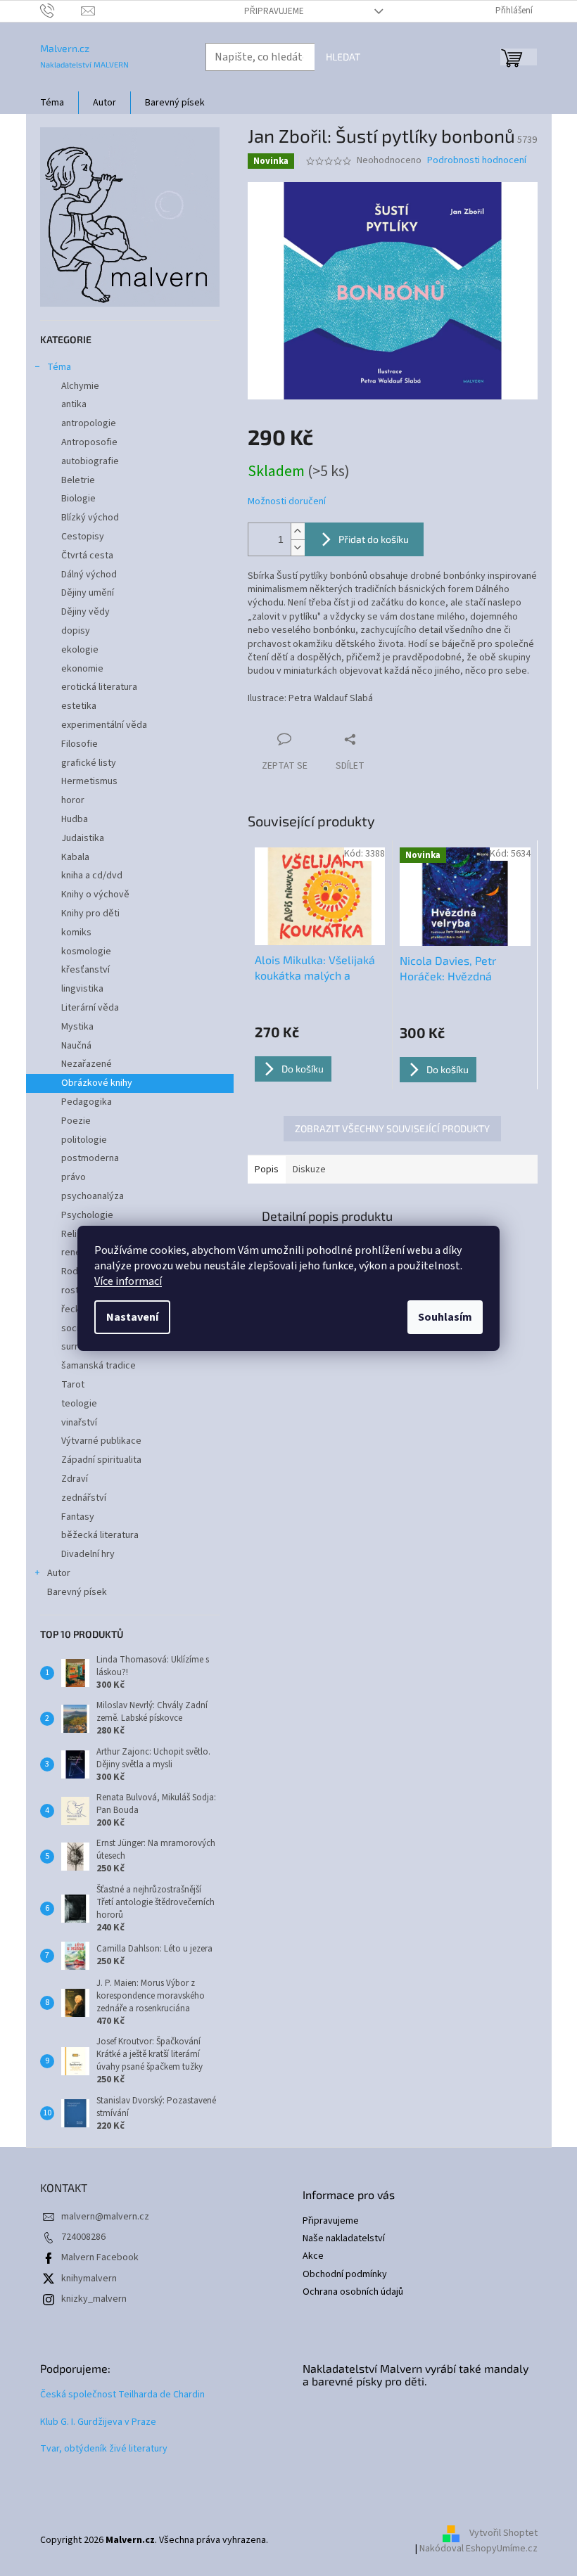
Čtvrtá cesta (87, 556)
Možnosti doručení (287, 502)
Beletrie (78, 480)
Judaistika (83, 838)
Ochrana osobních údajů (353, 2292)
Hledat (343, 57)
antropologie (89, 423)
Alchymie (80, 386)
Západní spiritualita (101, 1460)
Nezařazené (87, 1064)
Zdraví (75, 1479)
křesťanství (85, 970)
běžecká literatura (100, 1535)
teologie (79, 1404)
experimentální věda (104, 725)
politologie (84, 1140)
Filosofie (80, 744)
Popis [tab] (267, 1170)
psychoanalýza (93, 1196)
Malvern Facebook (100, 2257)
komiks (76, 933)
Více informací (128, 1281)
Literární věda (90, 1008)
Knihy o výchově (95, 895)
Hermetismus (89, 781)
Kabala (75, 857)
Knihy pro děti (90, 914)
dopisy (76, 631)
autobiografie (90, 461)
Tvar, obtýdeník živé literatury (104, 2449)
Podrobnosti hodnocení (477, 161)
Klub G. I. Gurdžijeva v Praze (98, 2422)
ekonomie (82, 669)
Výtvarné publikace (101, 1441)
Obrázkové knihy (97, 1083)
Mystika (77, 1027)
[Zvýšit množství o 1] (298, 531)
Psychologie (87, 1215)
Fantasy (78, 1517)
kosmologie (86, 951)
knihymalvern (89, 2279)
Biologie (78, 499)
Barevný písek (77, 1592)
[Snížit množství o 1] (298, 547)
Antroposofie (89, 442)
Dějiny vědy (85, 612)
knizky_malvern (94, 2299)
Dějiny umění (88, 593)
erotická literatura (99, 687)
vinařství (79, 1423)
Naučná (76, 1046)
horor (73, 800)
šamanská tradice (99, 1366)
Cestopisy (83, 537)
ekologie (80, 650)
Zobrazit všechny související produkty (392, 1128)
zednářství (84, 1498)
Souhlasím (445, 1317)
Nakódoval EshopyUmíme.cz (478, 2549)
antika (74, 404)
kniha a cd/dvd (92, 876)
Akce (313, 2256)
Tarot (73, 1385)
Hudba (75, 819)
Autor (59, 1573)
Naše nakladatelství (344, 2239)
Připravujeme (274, 11)
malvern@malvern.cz (105, 2217)
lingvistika (82, 989)
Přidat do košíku (374, 539)
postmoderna (90, 1158)
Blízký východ (90, 518)
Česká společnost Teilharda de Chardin (122, 2395)
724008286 (83, 2237)
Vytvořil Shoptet (503, 2533)
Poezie (76, 1121)
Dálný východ (89, 575)
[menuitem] (52, 103)
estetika (79, 706)
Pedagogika (87, 1102)
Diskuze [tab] (309, 1170)
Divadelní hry (88, 1554)
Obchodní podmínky (345, 2275)
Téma (59, 367)
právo (74, 1177)
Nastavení (132, 1317)
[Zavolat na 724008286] (61, 11)
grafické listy (89, 763)
